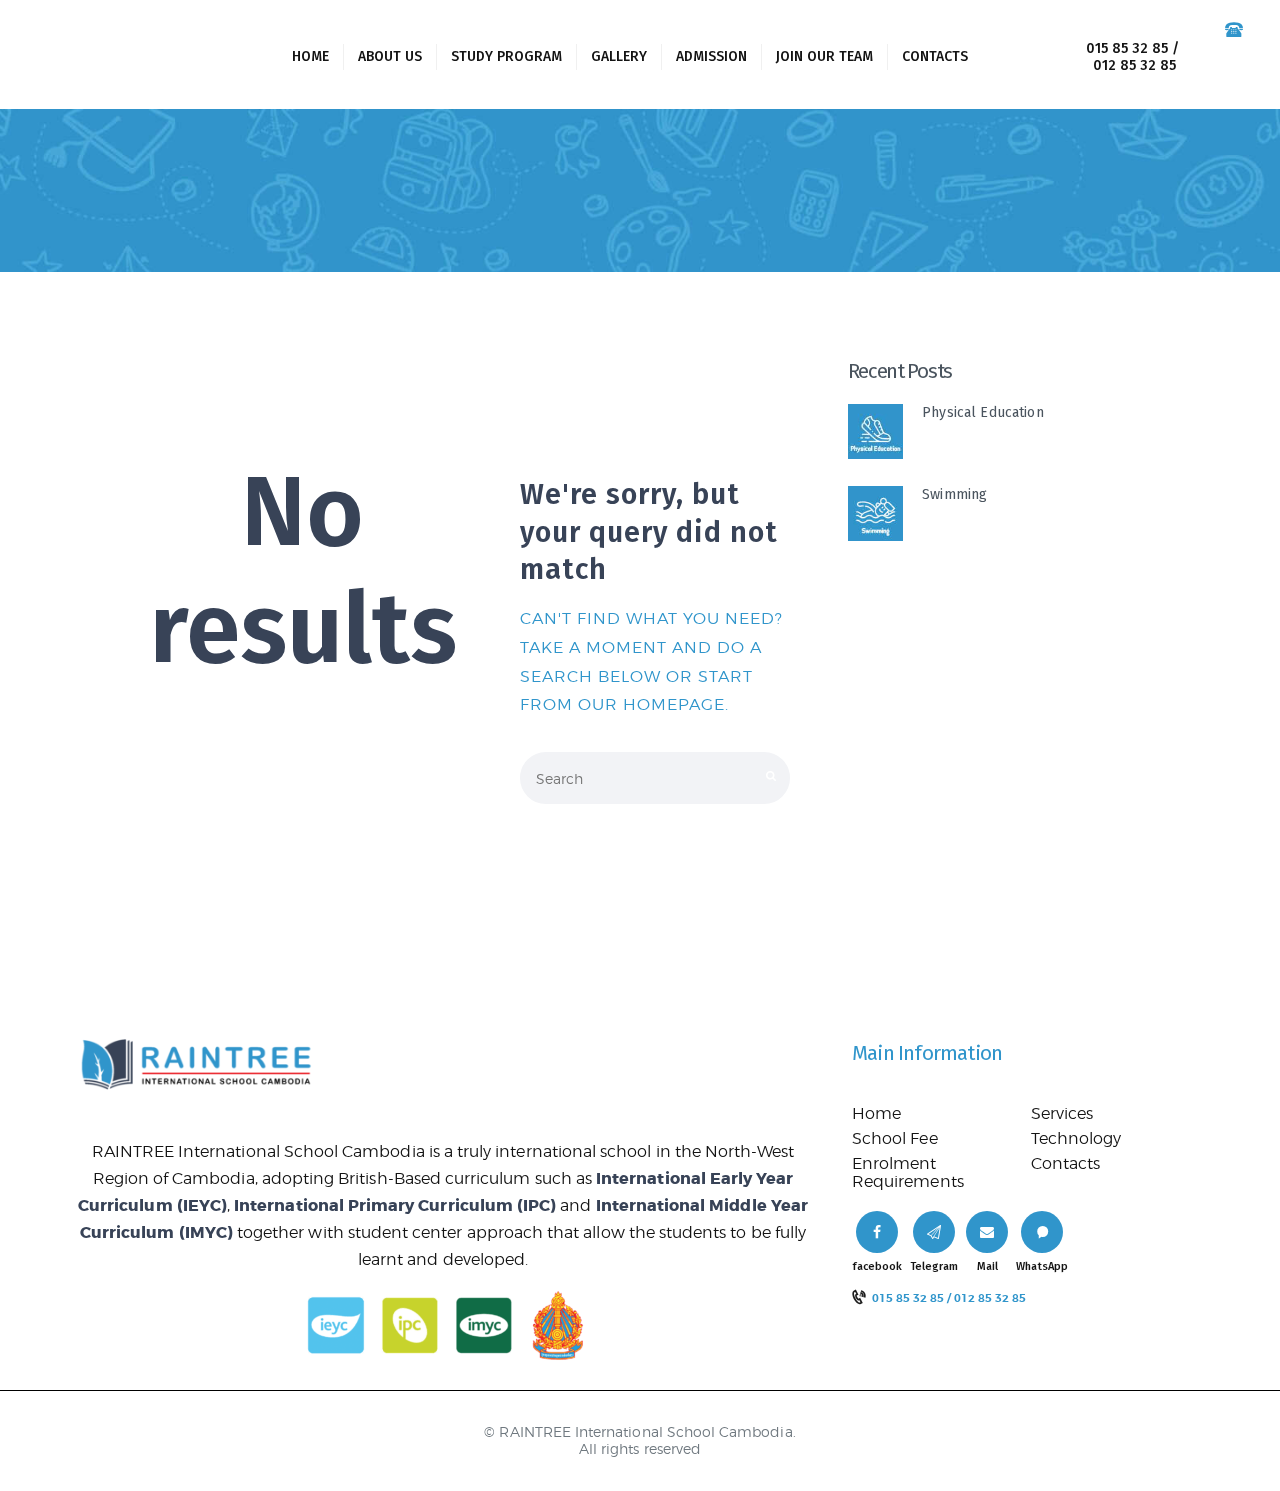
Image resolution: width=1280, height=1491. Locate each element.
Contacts (1065, 1163)
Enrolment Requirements (908, 1172)
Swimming (954, 494)
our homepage (651, 704)
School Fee (895, 1138)
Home (876, 1113)
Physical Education (983, 412)
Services (1062, 1113)
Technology (1076, 1138)
